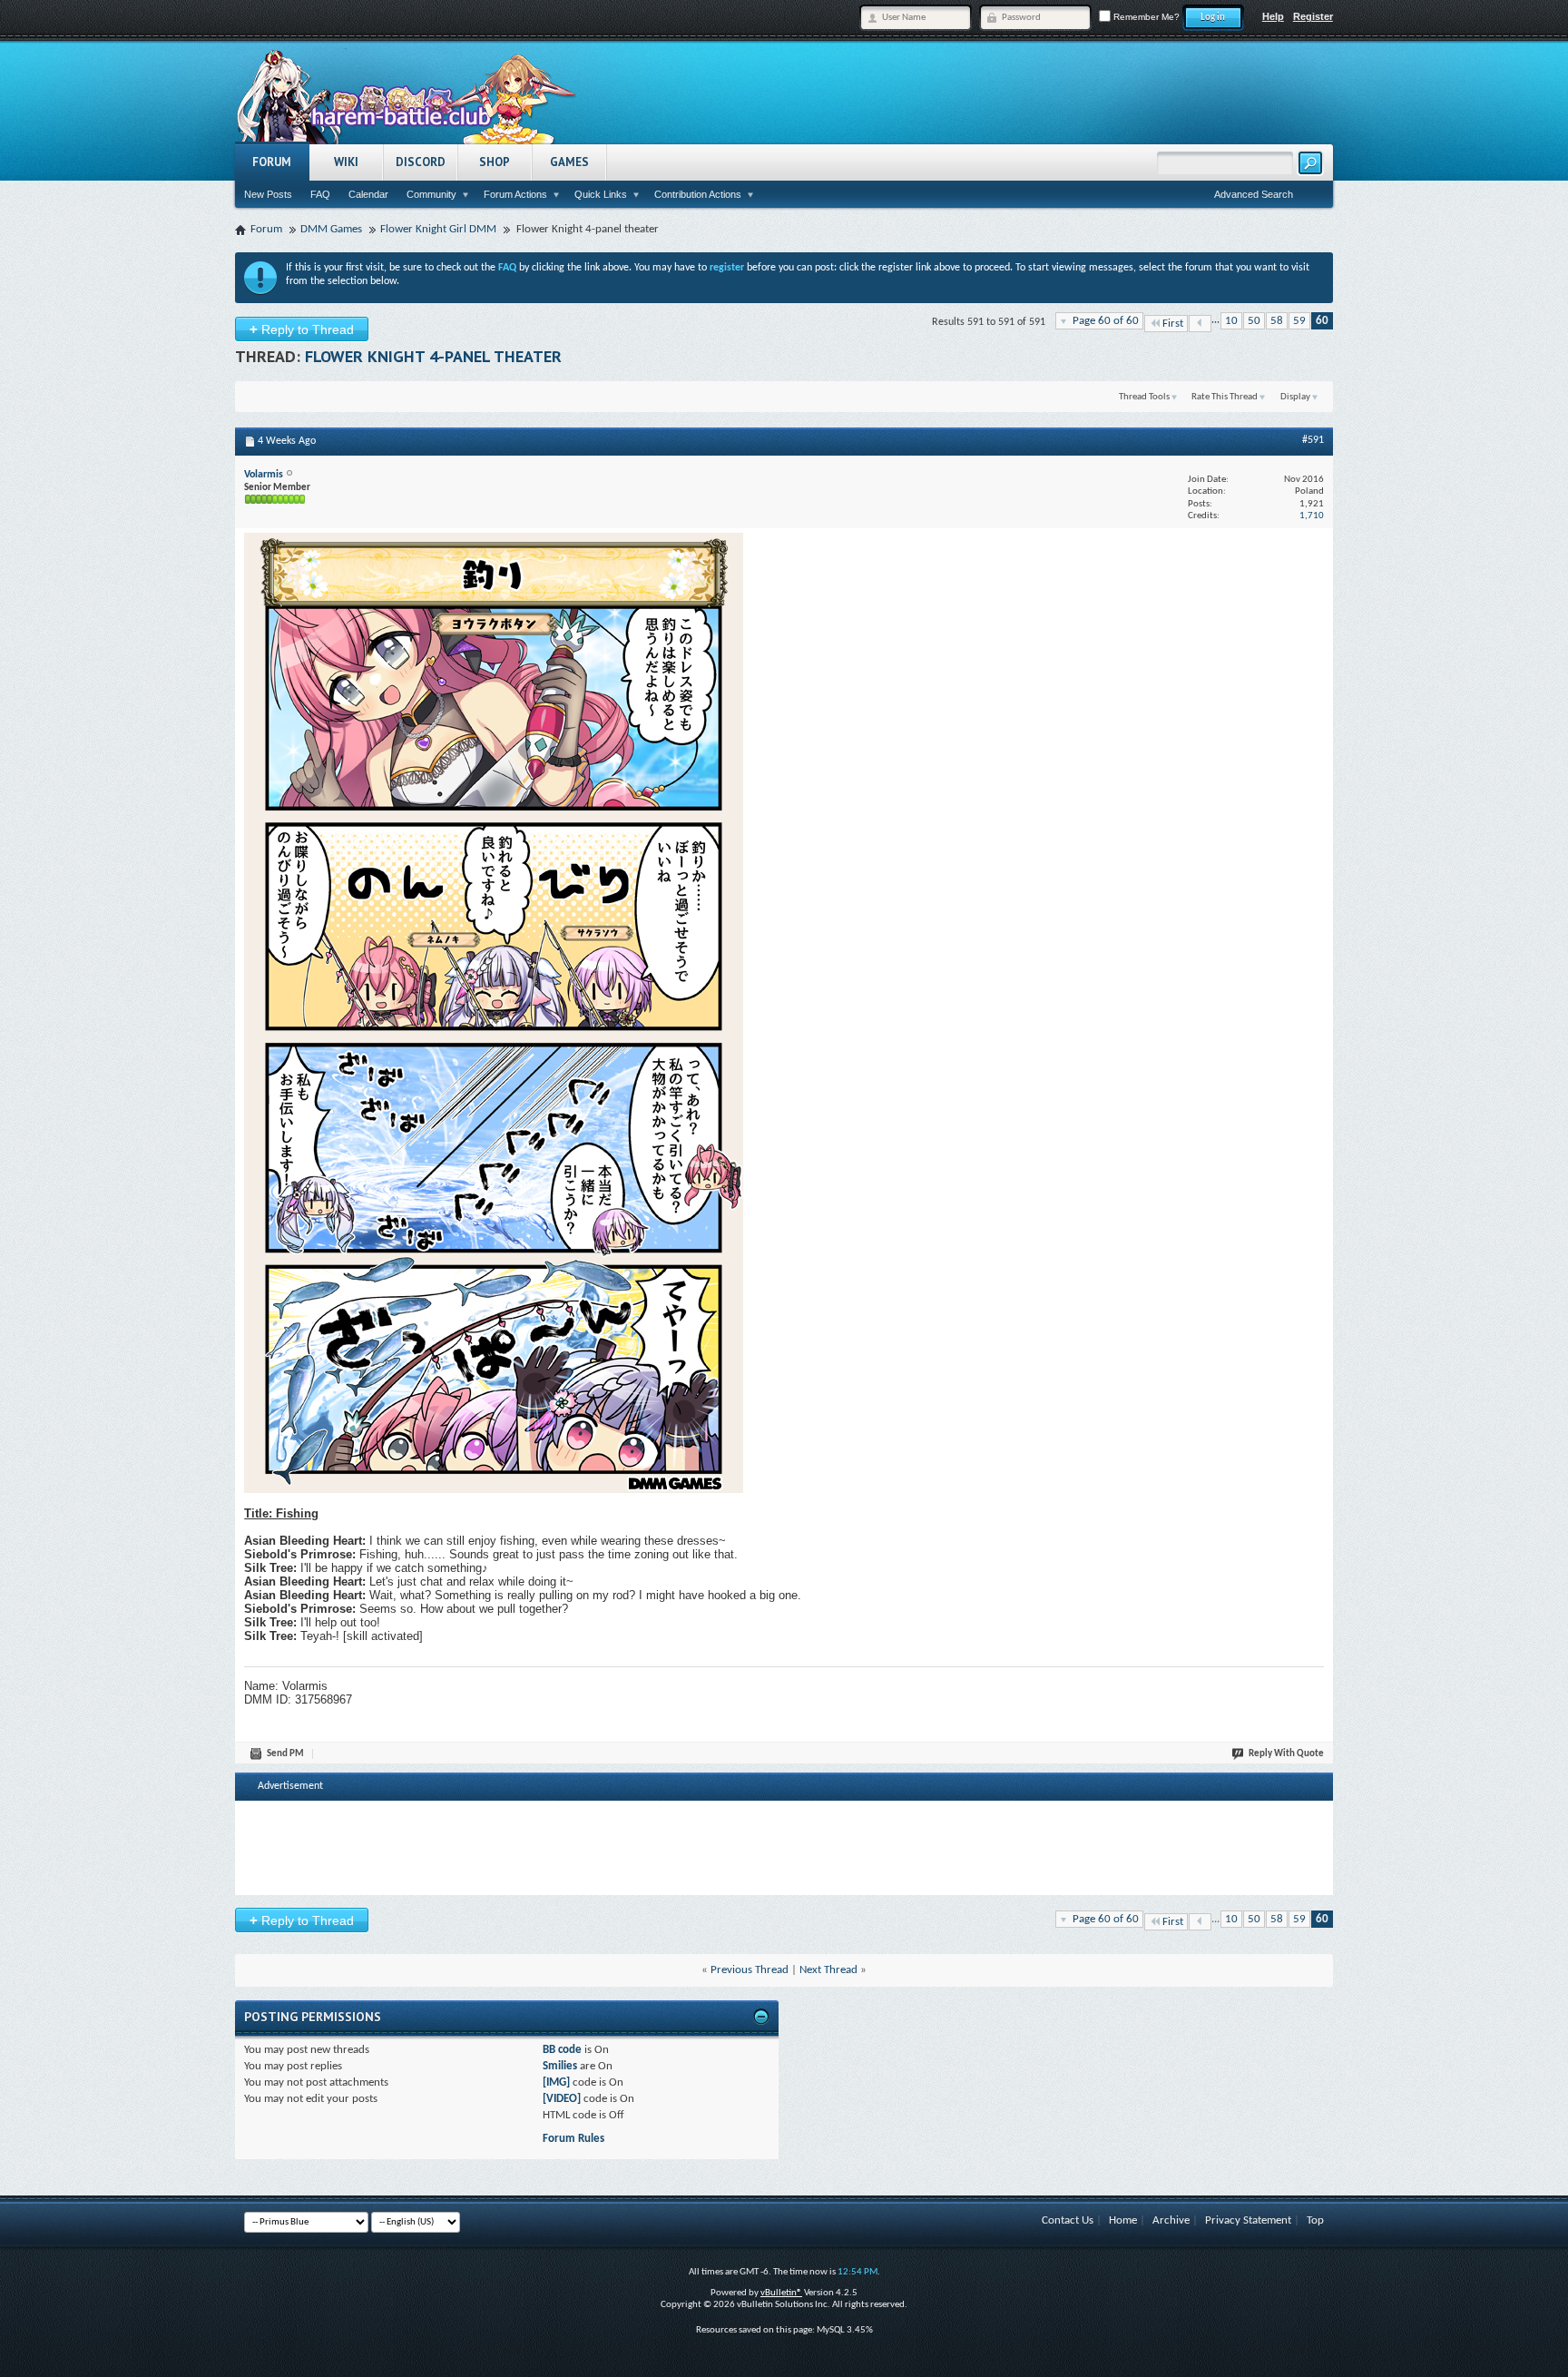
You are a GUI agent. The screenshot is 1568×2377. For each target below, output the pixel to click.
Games (569, 162)
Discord (421, 162)
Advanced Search (1254, 194)
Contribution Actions (698, 194)
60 (1322, 321)
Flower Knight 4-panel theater (433, 356)
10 (1231, 321)
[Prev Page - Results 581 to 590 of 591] (1200, 324)
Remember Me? (1145, 17)
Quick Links (601, 194)
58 (1277, 321)
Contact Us (1068, 2220)
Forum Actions (515, 194)
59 (1299, 321)
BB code (562, 2050)
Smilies (560, 2066)
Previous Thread (750, 1970)
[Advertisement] (784, 1846)
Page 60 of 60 (1106, 321)
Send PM (285, 1754)
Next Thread (828, 1970)
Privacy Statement (1248, 2220)
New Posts (268, 194)
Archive (1171, 2220)
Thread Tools (1144, 397)
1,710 (1312, 516)
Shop (495, 162)
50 (1254, 321)
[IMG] (556, 2082)
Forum (272, 162)
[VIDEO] (562, 2099)
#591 (1313, 440)
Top (1315, 2220)
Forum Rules (573, 2139)
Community (431, 194)
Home (1123, 2220)
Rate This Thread (1225, 397)
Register (1313, 16)
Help (1273, 16)
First (1173, 324)
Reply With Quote (1286, 1754)
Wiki (346, 162)
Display (1295, 397)
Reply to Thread (302, 329)
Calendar (368, 194)
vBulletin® (781, 2293)
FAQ (320, 194)
